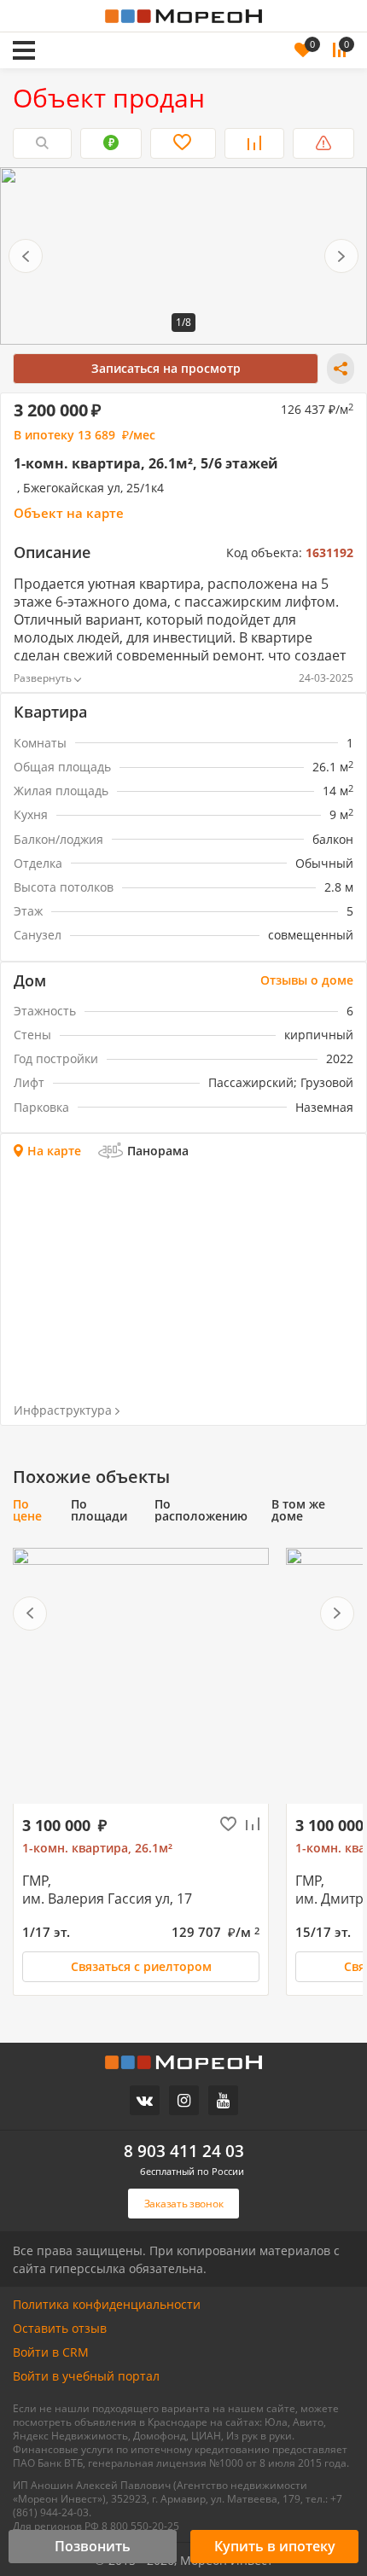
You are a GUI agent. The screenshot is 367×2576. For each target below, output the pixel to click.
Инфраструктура (63, 1410)
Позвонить (93, 2546)
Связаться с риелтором (141, 1966)
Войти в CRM (51, 2352)
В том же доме (298, 1510)
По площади (99, 1510)
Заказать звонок (116, 27)
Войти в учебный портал (86, 2376)
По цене (27, 1510)
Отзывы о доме (307, 980)
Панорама (158, 1151)
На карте (54, 1151)
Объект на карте (69, 513)
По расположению (201, 1510)
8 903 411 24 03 (184, 2152)
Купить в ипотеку (275, 2546)
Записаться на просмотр (166, 368)
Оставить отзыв (60, 2329)
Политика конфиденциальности (107, 2305)
